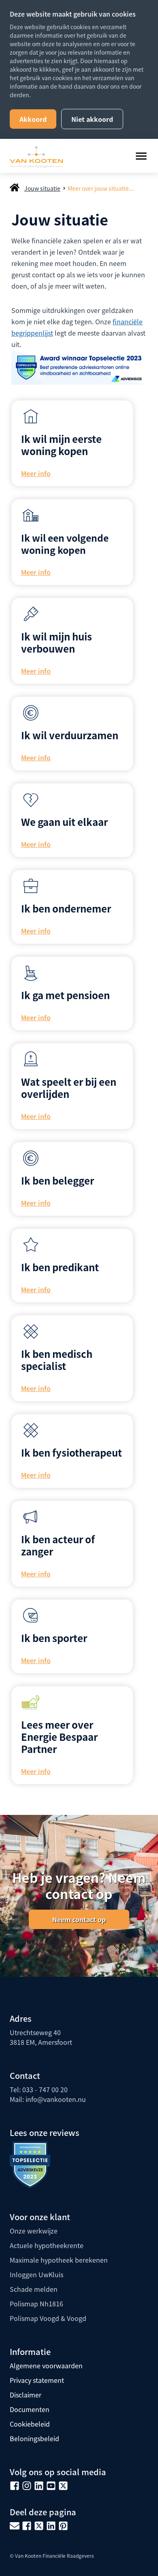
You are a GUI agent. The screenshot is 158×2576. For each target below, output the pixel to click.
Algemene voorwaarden (46, 2365)
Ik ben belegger (58, 1180)
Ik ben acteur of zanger (58, 1545)
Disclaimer (26, 2395)
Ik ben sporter (54, 1638)
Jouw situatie (42, 188)
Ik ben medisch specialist (57, 1360)
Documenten (30, 2409)
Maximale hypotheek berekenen (59, 2260)
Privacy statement (37, 2380)
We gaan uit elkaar (64, 822)
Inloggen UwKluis (36, 2274)
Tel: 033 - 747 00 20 (39, 2089)
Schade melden (34, 2289)
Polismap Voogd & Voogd (48, 2318)
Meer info (36, 473)
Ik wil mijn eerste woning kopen (61, 445)
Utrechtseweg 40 (35, 2032)
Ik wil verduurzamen (70, 735)
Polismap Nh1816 (36, 2304)
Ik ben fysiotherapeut (72, 1452)
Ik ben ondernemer (66, 908)
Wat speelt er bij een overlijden (69, 1088)
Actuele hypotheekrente (47, 2245)
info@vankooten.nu (56, 2099)
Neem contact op (79, 1919)
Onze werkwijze (34, 2231)
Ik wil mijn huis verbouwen (57, 642)
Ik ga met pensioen (65, 995)
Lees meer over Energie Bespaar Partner (59, 1737)
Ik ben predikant (60, 1267)
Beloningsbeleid (34, 2438)
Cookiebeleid (30, 2424)
